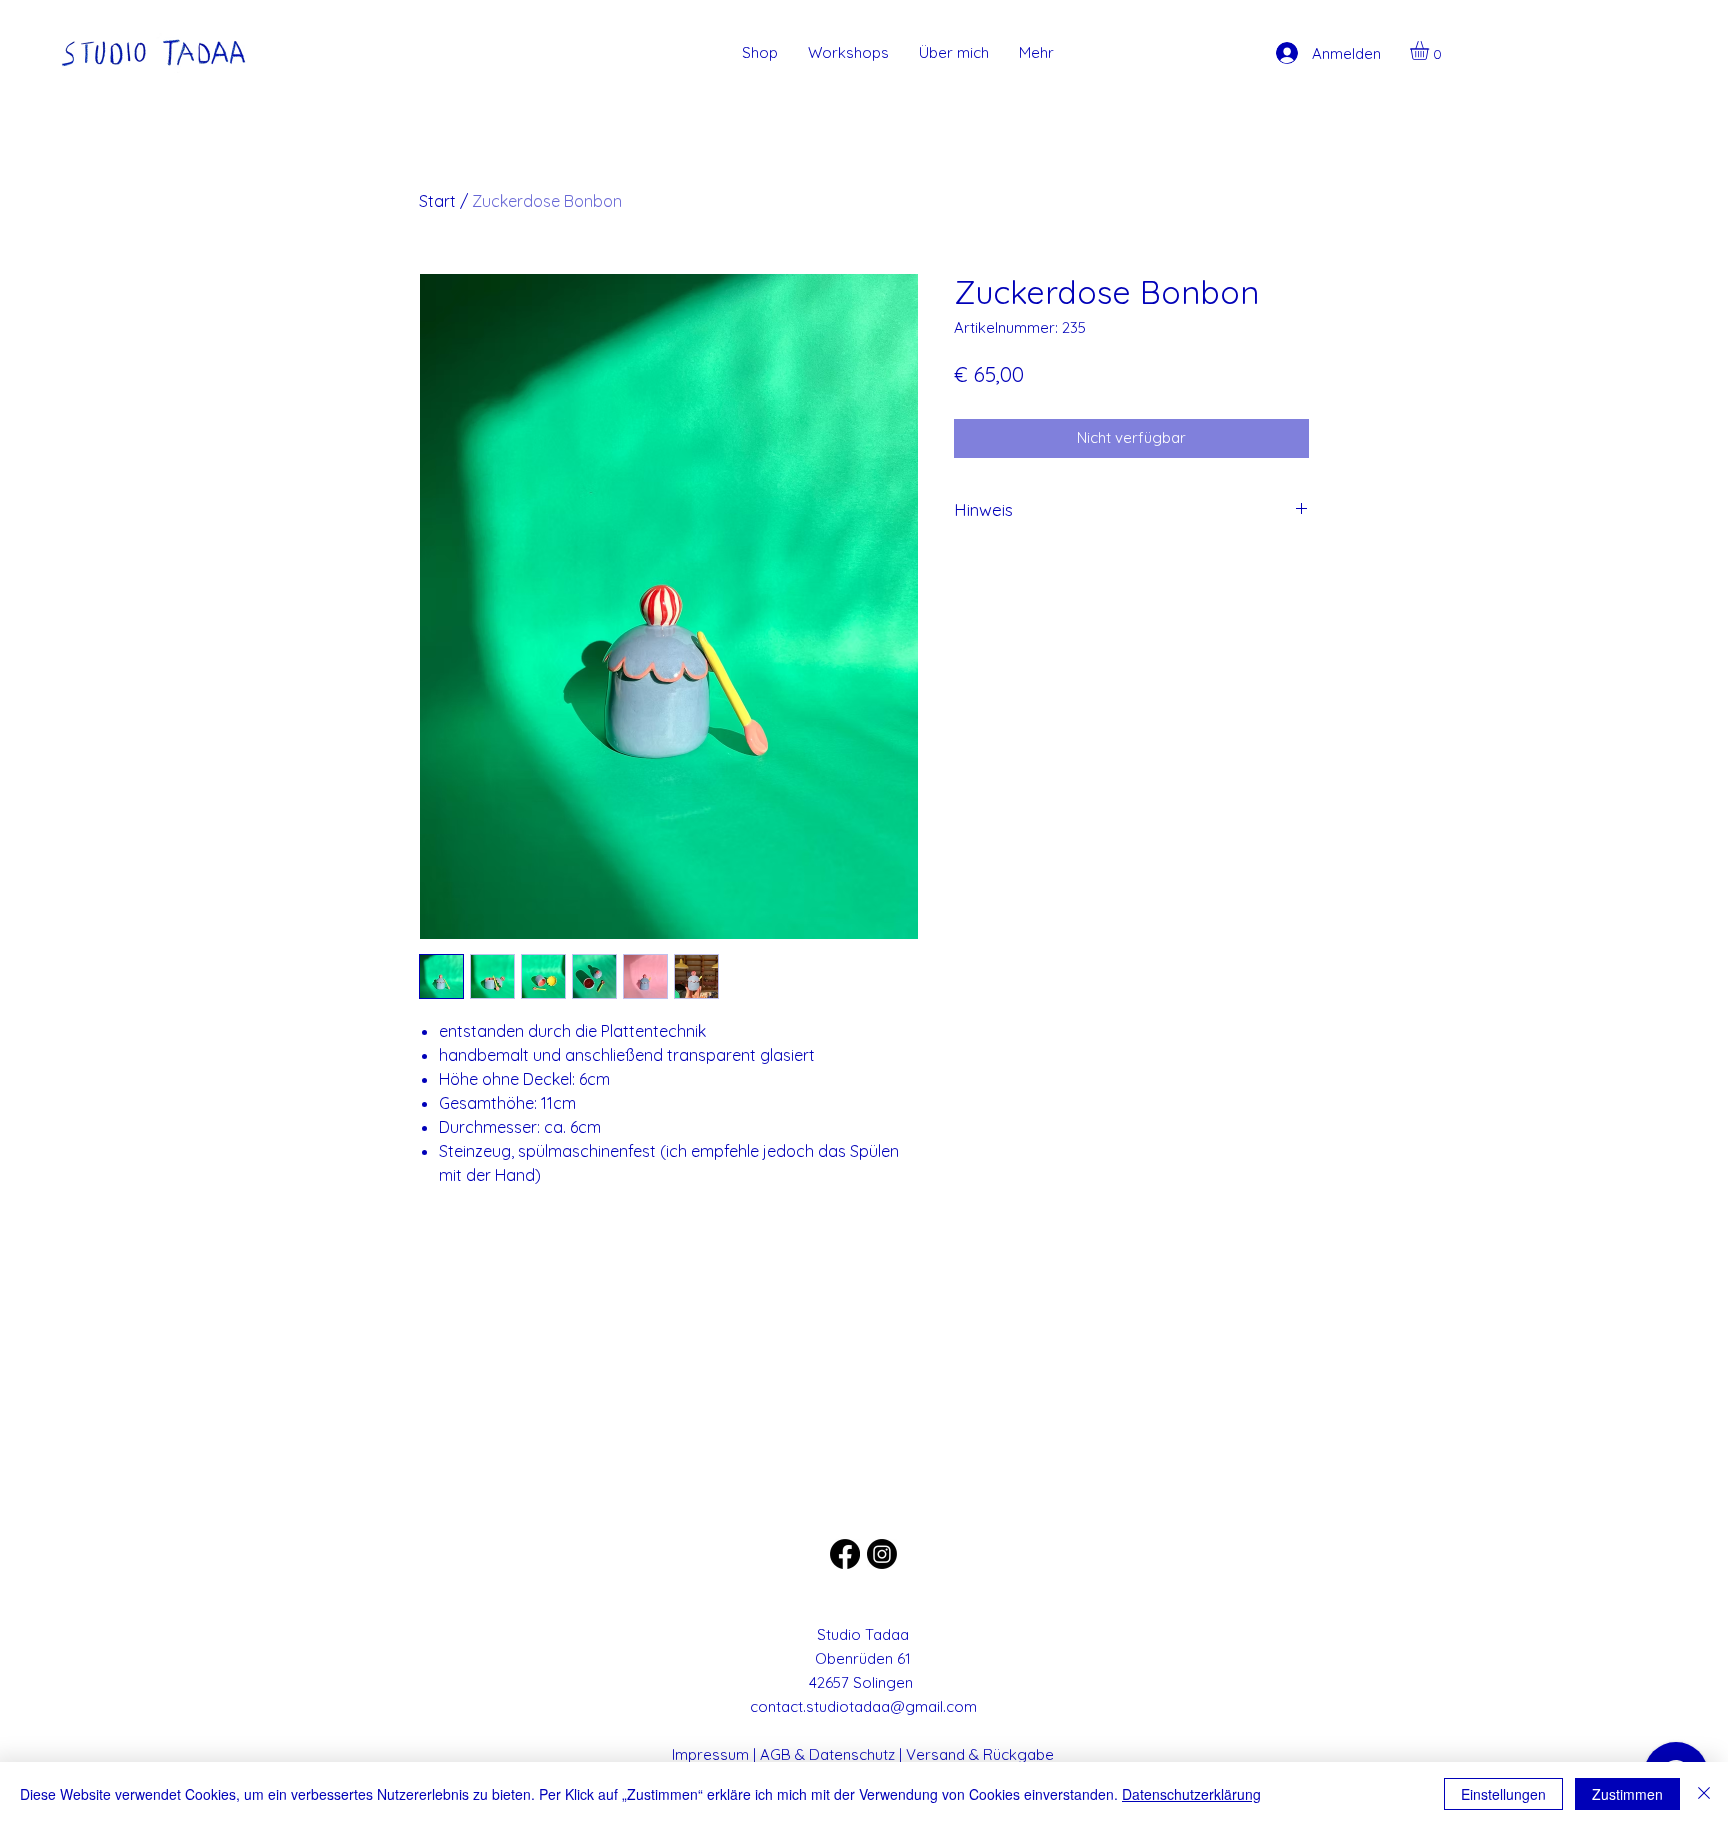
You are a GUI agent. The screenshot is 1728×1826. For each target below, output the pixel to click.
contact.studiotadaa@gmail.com (863, 1706)
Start (437, 201)
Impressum (710, 1754)
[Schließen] (1704, 1794)
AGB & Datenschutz (827, 1754)
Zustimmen (1627, 1794)
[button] (1430, 50)
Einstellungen (1503, 1794)
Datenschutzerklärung (1191, 1794)
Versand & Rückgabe (980, 1754)
